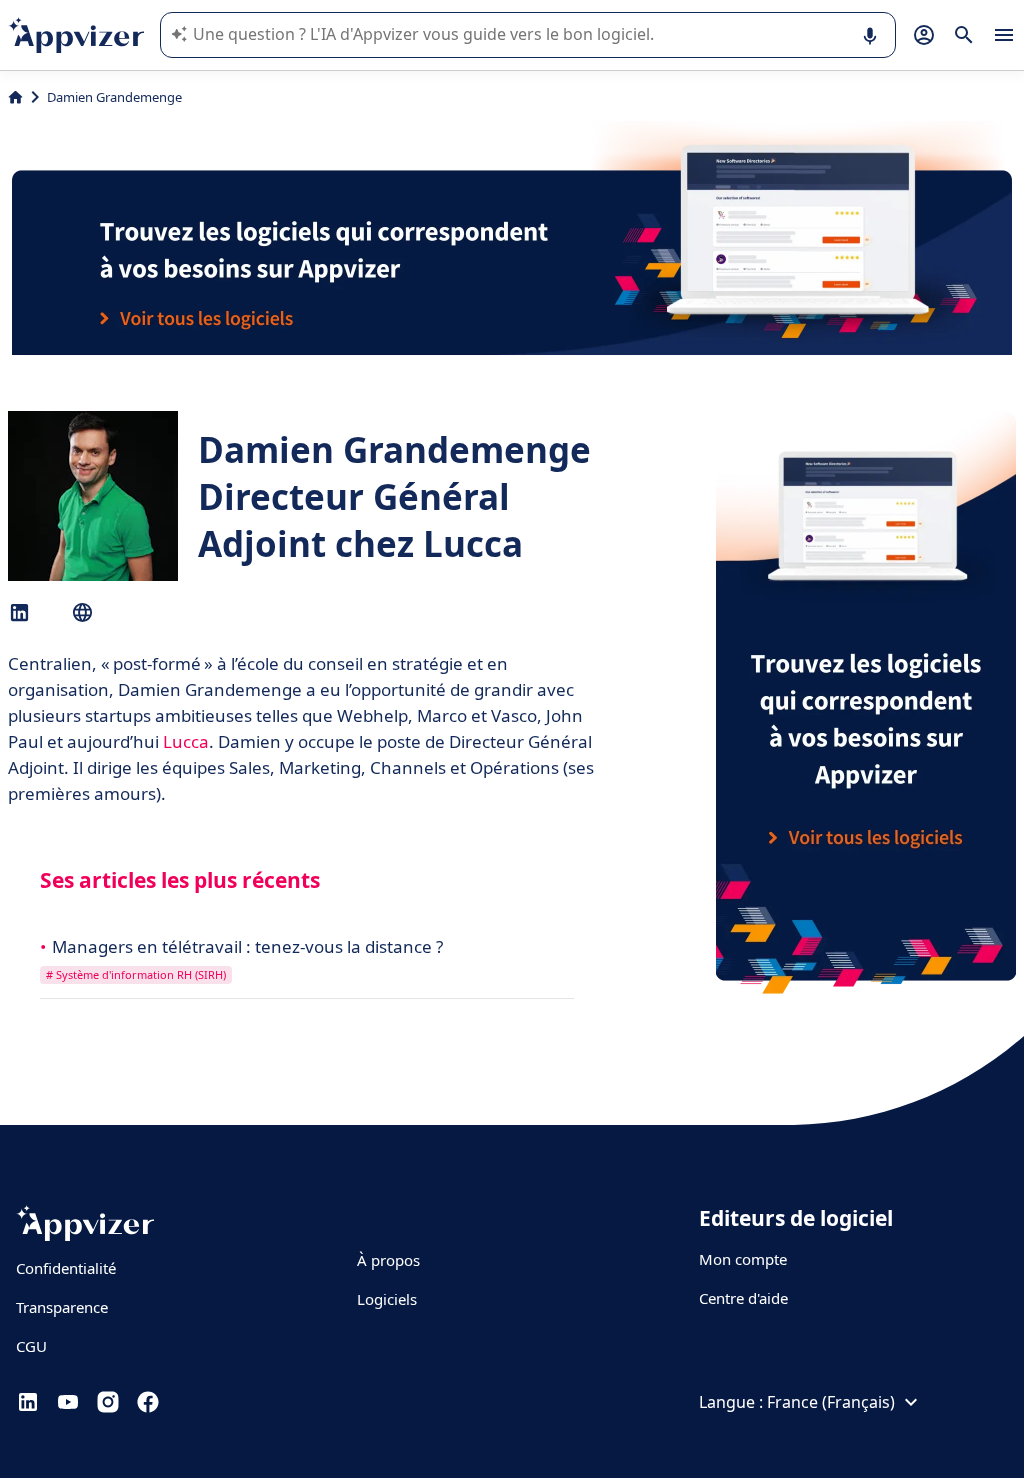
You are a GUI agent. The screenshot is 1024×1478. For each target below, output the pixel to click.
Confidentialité (66, 1268)
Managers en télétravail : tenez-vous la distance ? (247, 946)
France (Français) (831, 1402)
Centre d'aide (743, 1298)
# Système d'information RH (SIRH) (136, 974)
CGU (31, 1346)
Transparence (62, 1307)
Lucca (186, 741)
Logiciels (387, 1299)
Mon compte (743, 1259)
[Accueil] (15, 97)
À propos (388, 1260)
